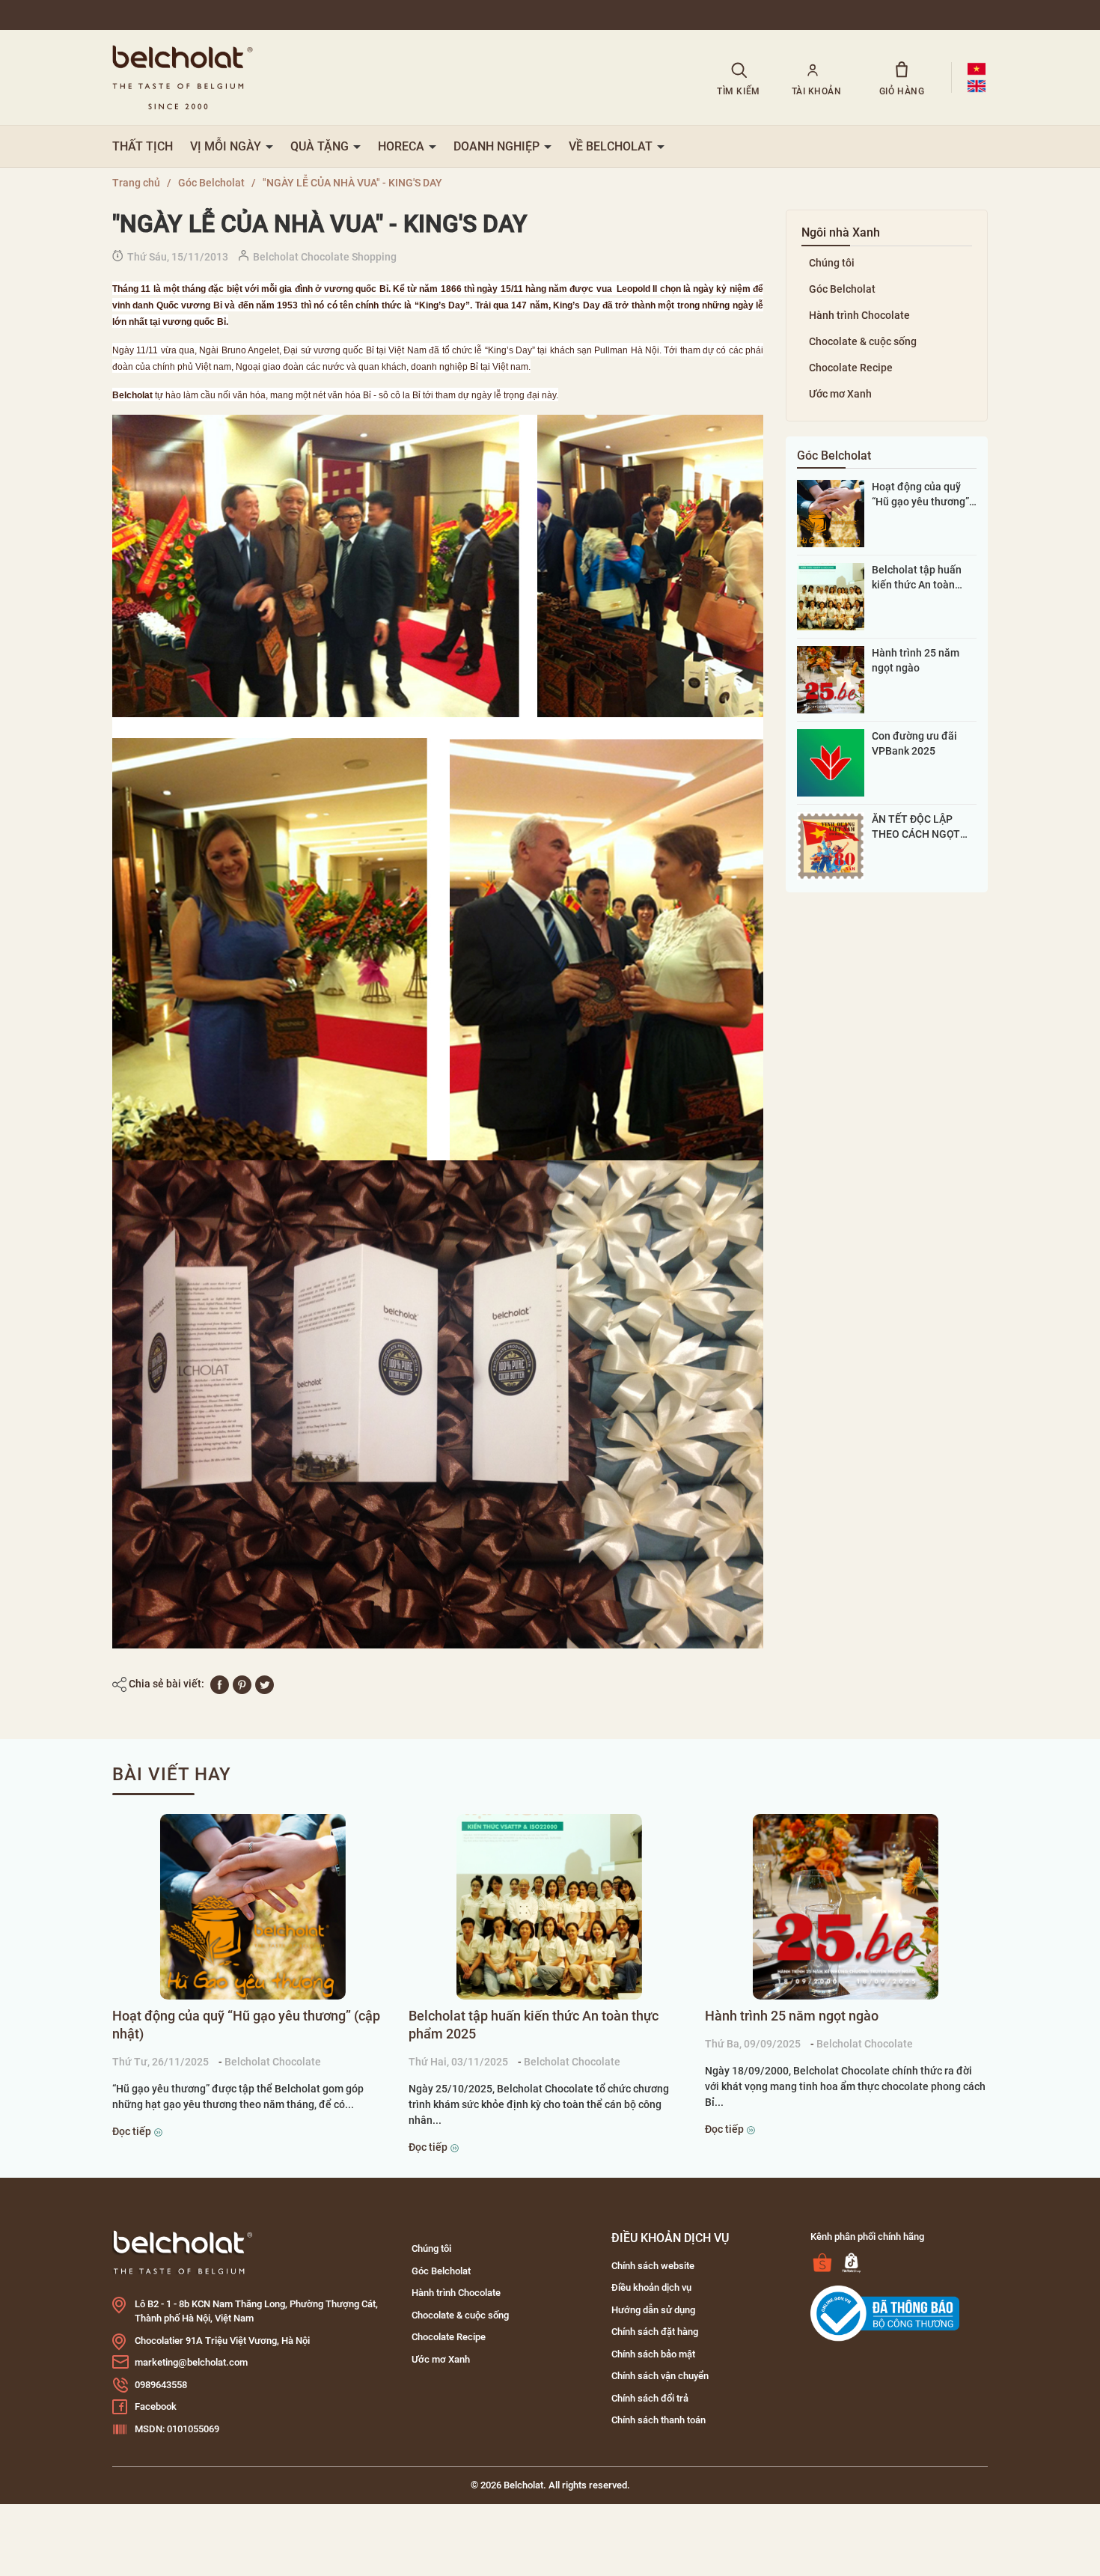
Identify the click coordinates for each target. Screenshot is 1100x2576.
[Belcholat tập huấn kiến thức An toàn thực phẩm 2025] (831, 596)
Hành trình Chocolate (859, 315)
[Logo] (183, 2251)
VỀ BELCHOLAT (612, 146)
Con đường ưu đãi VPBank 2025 (914, 743)
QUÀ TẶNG (321, 146)
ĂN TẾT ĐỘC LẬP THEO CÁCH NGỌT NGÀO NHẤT (916, 827)
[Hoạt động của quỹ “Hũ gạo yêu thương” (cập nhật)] (831, 513)
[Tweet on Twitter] (265, 1684)
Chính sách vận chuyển (660, 2376)
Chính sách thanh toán (659, 2420)
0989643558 (161, 2385)
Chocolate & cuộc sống (863, 341)
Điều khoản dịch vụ (651, 2287)
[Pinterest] (242, 1684)
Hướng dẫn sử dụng (653, 2310)
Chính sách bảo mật (653, 2354)
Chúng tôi (832, 263)
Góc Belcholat (842, 289)
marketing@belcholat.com (191, 2362)
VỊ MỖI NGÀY (227, 146)
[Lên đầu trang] (31, 2481)
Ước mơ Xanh (840, 394)
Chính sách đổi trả (650, 2398)
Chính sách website (653, 2266)
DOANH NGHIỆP (498, 146)
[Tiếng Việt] (977, 69)
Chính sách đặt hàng (655, 2332)
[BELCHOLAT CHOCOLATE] (395, 77)
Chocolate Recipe (851, 368)
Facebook (156, 2406)
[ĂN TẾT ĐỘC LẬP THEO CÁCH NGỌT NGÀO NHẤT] (831, 845)
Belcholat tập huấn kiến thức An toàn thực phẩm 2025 (917, 578)
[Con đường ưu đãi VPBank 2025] (831, 762)
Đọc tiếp (133, 2131)
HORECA (403, 146)
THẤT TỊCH (143, 146)
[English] (977, 86)
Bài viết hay (172, 1774)
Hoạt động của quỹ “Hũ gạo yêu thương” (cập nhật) (920, 495)
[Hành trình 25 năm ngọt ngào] (831, 679)
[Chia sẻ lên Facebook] (220, 1684)
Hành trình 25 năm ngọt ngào (916, 660)
